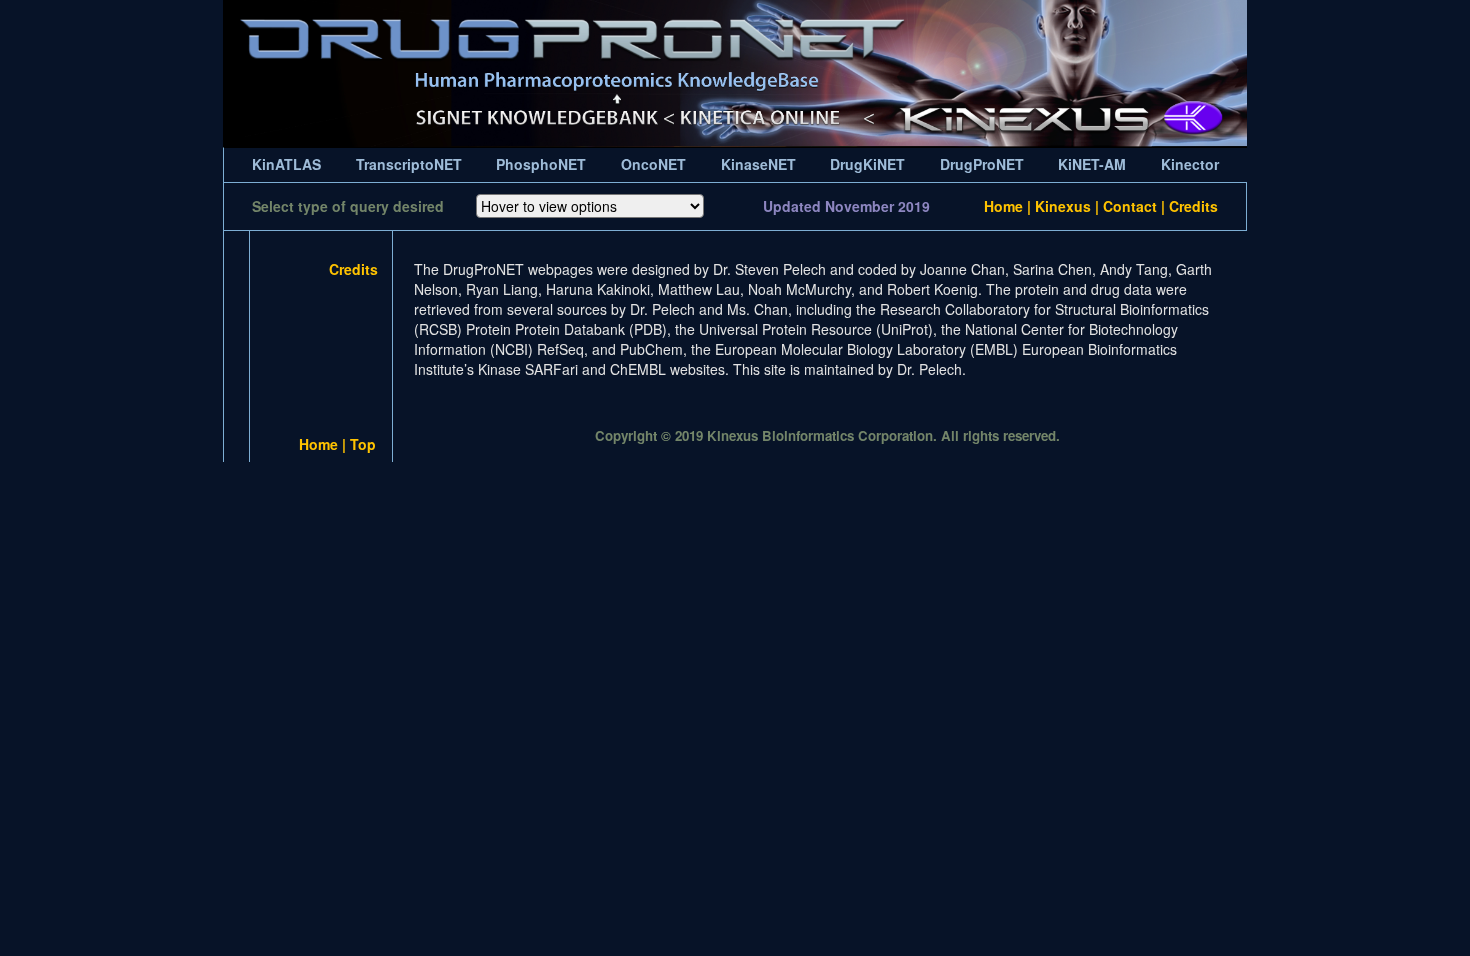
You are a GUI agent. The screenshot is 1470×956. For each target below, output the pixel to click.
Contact (1130, 206)
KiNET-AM (1092, 164)
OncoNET (653, 164)
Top (363, 444)
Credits (1193, 206)
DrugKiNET (867, 164)
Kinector (1190, 164)
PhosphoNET (541, 164)
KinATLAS (286, 164)
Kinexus (1063, 206)
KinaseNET (758, 164)
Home (1003, 206)
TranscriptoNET (409, 164)
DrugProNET (982, 164)
